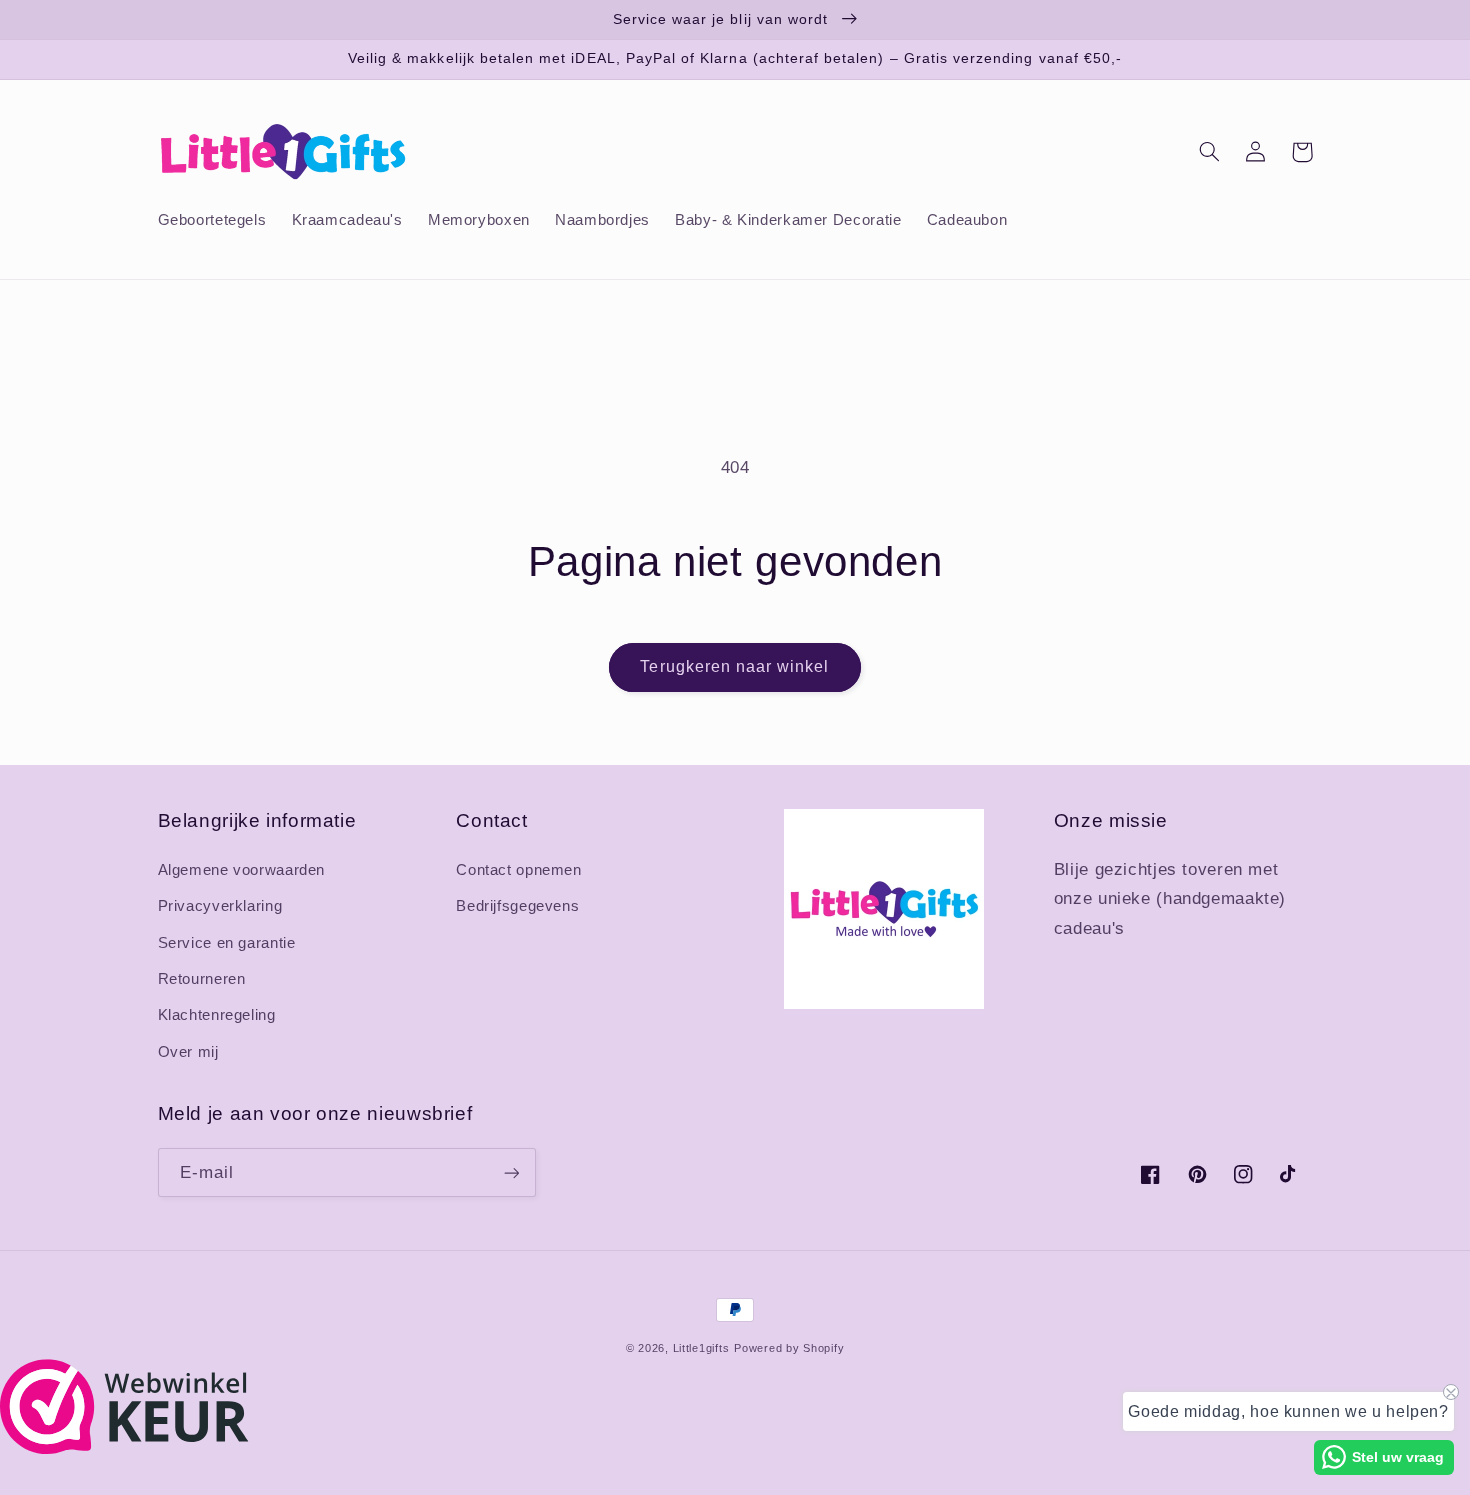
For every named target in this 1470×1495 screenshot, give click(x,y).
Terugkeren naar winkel (734, 666)
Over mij (188, 1052)
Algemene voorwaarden (242, 870)
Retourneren (202, 979)
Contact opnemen (518, 870)
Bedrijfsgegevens (517, 906)
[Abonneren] (511, 1172)
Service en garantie (227, 943)
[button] (1210, 152)
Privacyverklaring (220, 906)
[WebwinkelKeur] (124, 1448)
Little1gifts (701, 1348)
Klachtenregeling (217, 1015)
